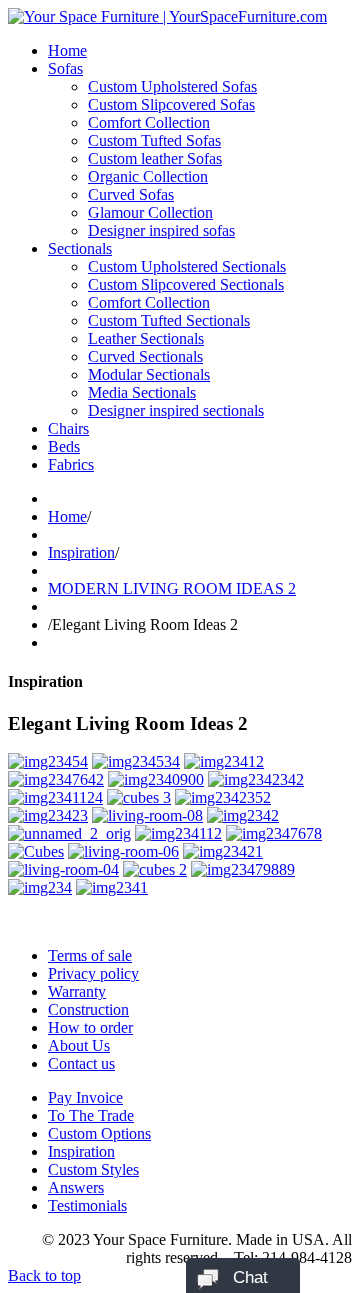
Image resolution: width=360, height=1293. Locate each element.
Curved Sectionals (145, 356)
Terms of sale (90, 955)
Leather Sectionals (146, 338)
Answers (76, 1187)
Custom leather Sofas (155, 158)
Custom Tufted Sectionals (169, 320)
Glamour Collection (150, 212)
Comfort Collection (149, 122)
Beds (64, 446)
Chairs (68, 428)
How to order (90, 1027)
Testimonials (87, 1205)
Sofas (65, 68)
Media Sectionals (142, 392)
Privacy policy (93, 973)
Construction (88, 1009)
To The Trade (91, 1115)
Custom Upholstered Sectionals (187, 266)
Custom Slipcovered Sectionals (186, 284)
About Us (79, 1045)
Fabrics (71, 464)
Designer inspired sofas (161, 230)
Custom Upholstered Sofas (172, 86)
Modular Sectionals (149, 374)
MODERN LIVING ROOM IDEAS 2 (172, 588)
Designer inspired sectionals (176, 410)
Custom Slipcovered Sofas (171, 104)
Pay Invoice (85, 1097)
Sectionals (80, 248)
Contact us (81, 1063)
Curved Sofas (131, 194)
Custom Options (99, 1133)
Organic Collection (148, 176)
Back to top (44, 1275)
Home (67, 50)
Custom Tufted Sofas (154, 140)
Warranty (77, 991)
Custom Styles (93, 1169)
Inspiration (81, 552)
